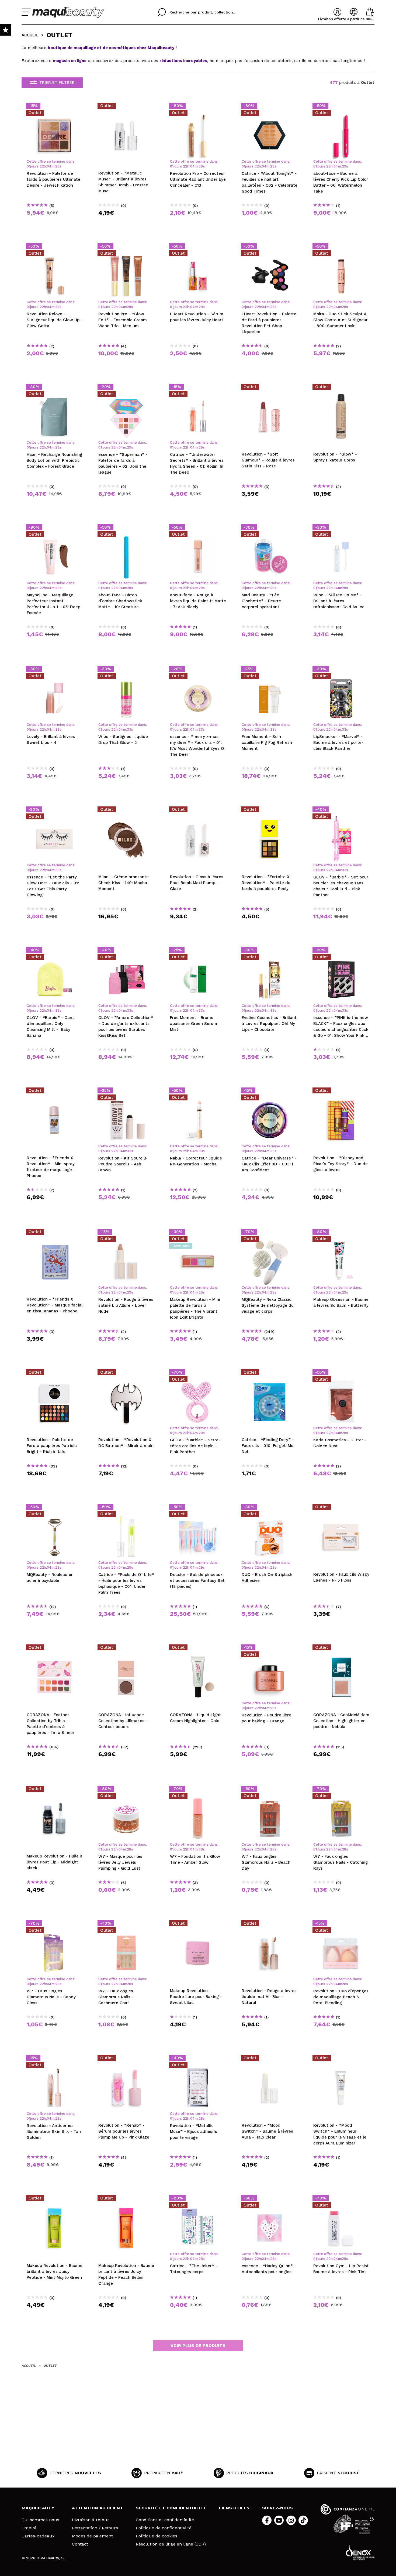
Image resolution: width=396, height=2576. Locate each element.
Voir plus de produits (198, 2346)
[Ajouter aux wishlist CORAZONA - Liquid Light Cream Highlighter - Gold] (198, 1649)
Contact (80, 2544)
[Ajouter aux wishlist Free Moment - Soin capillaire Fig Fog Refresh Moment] (270, 670)
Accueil (30, 35)
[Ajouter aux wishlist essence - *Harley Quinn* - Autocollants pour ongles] (270, 2200)
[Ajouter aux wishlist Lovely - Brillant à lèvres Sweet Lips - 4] (55, 670)
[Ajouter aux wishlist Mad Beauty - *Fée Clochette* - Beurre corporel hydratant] (270, 529)
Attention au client (98, 2508)
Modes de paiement (92, 2536)
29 (129, 1292)
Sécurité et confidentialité (171, 2508)
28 (129, 1849)
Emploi (29, 2528)
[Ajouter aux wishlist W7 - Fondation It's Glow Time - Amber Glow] (198, 1790)
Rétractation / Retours (95, 2528)
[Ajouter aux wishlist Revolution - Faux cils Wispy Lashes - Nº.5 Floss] (341, 1508)
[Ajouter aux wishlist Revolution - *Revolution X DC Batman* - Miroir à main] (126, 1374)
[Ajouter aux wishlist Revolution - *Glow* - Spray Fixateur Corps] (341, 388)
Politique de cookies (157, 2536)
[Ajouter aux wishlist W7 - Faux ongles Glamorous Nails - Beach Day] (270, 1790)
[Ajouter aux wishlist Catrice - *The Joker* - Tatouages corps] (198, 2200)
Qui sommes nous (40, 2520)
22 (42, 166)
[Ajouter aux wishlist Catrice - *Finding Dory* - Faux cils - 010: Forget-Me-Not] (270, 1374)
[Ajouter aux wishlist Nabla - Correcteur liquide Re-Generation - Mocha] (198, 1092)
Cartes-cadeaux (38, 2536)
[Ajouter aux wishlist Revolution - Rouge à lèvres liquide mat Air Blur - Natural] (270, 1925)
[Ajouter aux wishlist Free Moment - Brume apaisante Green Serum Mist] (198, 952)
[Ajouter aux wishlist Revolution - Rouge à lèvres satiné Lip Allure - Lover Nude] (126, 1233)
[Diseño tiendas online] (360, 2552)
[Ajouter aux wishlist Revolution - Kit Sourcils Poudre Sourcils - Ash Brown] (126, 1092)
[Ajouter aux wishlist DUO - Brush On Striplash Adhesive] (270, 1508)
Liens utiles (234, 2508)
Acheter (55, 222)
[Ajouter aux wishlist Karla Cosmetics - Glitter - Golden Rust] (341, 1374)
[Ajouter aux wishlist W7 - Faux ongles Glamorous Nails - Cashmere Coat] (126, 1925)
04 (49, 166)
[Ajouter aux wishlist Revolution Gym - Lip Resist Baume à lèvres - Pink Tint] (341, 2200)
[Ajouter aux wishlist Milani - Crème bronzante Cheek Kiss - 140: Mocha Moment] (126, 811)
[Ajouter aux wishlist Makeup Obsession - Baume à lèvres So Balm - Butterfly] (341, 1233)
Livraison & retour (91, 2520)
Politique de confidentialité (164, 2528)
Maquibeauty (38, 2508)
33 (57, 729)
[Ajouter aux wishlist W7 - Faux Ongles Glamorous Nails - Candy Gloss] (55, 1925)
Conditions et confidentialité (165, 2520)
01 (28, 166)
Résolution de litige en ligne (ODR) (171, 2544)
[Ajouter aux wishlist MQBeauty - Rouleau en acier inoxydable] (55, 1508)
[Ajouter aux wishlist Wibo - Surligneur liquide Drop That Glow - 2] (126, 670)
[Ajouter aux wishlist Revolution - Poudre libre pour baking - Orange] (270, 1649)
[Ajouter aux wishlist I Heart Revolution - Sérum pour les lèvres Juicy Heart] (198, 248)
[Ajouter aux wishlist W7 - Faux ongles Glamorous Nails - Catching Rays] (341, 1790)
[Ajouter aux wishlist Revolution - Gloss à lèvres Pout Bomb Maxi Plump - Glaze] (198, 811)
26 (57, 166)
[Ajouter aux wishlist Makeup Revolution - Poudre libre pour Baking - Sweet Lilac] (198, 1925)
